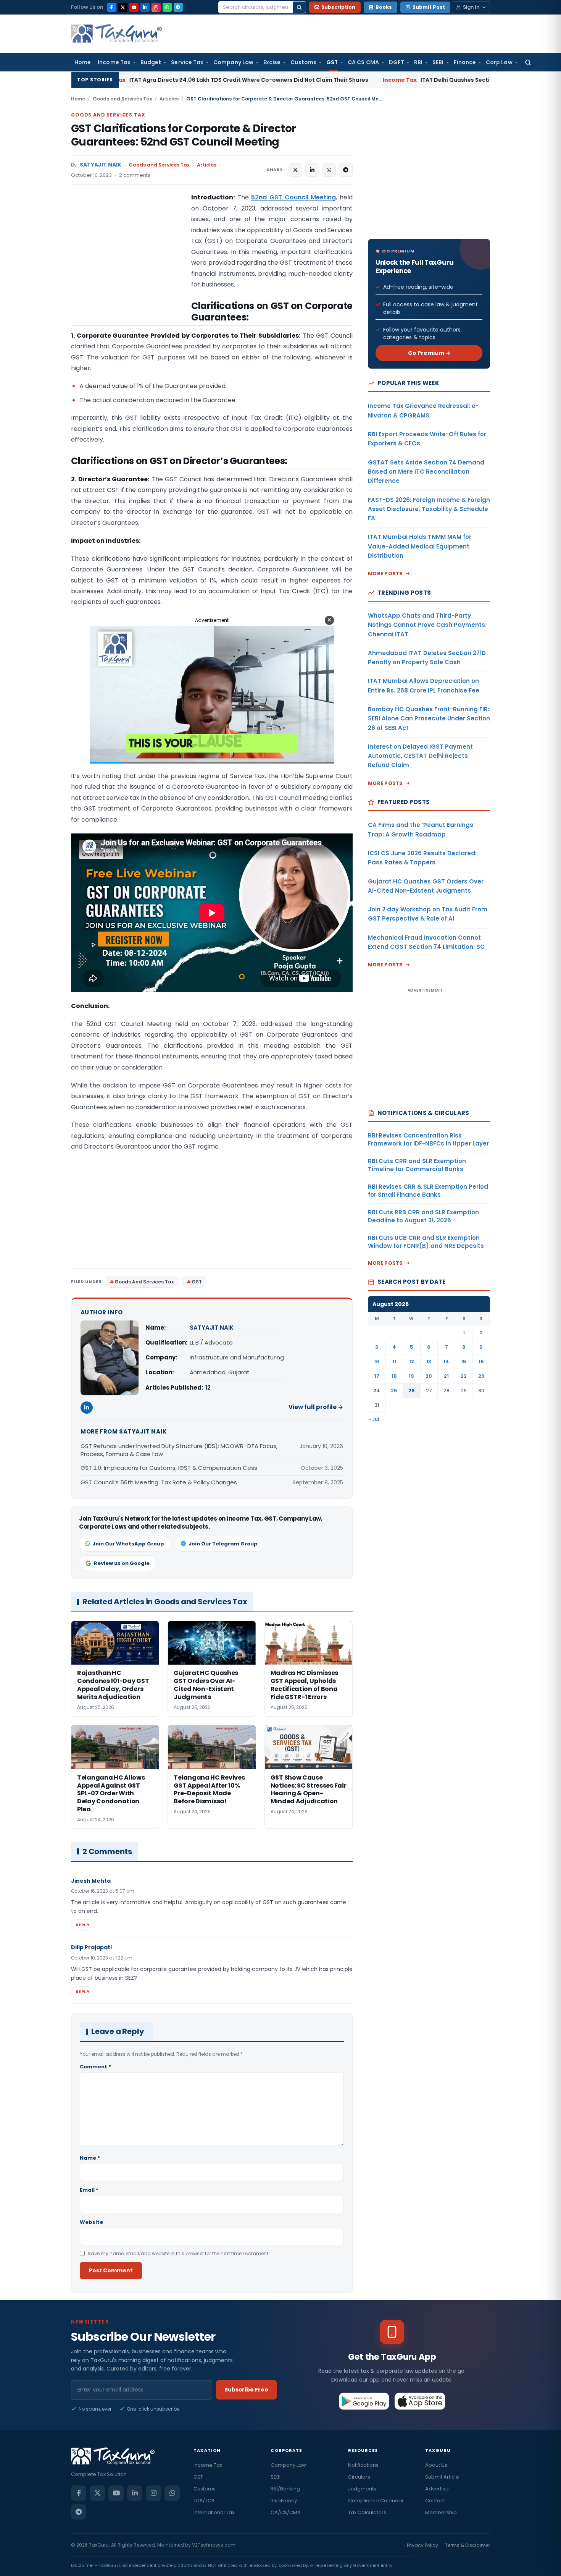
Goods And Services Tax (144, 1282)
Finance (465, 62)
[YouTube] (134, 7)
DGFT (397, 62)
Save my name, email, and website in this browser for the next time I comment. (179, 2253)
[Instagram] (156, 7)
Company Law (233, 62)
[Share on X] (295, 170)
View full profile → (316, 1407)
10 (377, 1362)
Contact (435, 2501)
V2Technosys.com (214, 2545)
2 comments (135, 175)
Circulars (359, 2477)
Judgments (362, 2489)
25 (394, 1391)
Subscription (338, 7)
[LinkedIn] (145, 7)
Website (91, 2222)
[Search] (299, 7)
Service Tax (187, 62)
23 (481, 1376)
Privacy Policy (422, 2545)
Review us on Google (122, 1563)
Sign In (471, 7)
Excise (272, 62)
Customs (303, 62)
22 (464, 1376)
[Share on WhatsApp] (329, 170)
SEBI (438, 62)
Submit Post (429, 7)
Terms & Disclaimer (468, 2545)
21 (446, 1376)
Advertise (437, 2489)
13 (429, 1362)
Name (90, 2158)
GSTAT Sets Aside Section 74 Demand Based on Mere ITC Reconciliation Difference (426, 472)
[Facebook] (112, 7)
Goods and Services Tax (122, 99)
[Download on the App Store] (420, 2401)
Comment (95, 2067)
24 (377, 1391)
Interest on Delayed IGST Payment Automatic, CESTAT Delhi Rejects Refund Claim (420, 756)
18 (394, 1376)
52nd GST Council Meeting (293, 197)
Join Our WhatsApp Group (128, 1544)
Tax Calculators (367, 2512)
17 (377, 1376)
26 (412, 1391)
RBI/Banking (285, 2489)
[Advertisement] (128, 269)
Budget (151, 62)
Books (384, 7)
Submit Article (442, 2477)
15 (464, 1362)
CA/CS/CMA (286, 2512)
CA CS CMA (363, 62)
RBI (418, 62)
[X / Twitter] (123, 7)
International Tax (214, 2512)
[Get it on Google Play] (364, 2401)
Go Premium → (429, 353)
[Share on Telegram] (346, 170)
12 (208, 1388)
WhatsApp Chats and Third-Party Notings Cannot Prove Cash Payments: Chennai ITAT (427, 625)
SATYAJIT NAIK (101, 165)
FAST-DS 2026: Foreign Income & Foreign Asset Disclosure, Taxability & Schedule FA (429, 509)
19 (411, 1376)
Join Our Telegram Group (223, 1544)
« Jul (374, 1419)
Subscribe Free (246, 2390)
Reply (83, 1925)
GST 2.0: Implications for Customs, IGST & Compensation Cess (169, 1468)
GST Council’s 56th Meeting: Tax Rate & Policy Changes (159, 1482)
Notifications (363, 2465)
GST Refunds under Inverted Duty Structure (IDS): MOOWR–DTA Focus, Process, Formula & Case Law (179, 1450)
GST (332, 62)
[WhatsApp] (167, 7)
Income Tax (114, 62)
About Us (436, 2465)
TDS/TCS (204, 2501)
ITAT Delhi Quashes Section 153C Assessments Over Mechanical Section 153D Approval (398, 80)
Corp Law (499, 62)
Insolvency (284, 2501)
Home (83, 62)
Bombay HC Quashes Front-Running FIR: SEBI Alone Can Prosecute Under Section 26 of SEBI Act (429, 718)
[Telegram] (178, 7)
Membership (441, 2512)
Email (89, 2190)
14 (446, 1362)
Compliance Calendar (376, 2501)
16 (481, 1362)
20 (429, 1376)
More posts (385, 574)
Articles (169, 99)
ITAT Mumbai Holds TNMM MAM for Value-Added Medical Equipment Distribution (420, 546)
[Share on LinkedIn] (312, 170)
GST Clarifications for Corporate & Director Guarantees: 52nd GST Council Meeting (184, 135)
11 (394, 1362)
